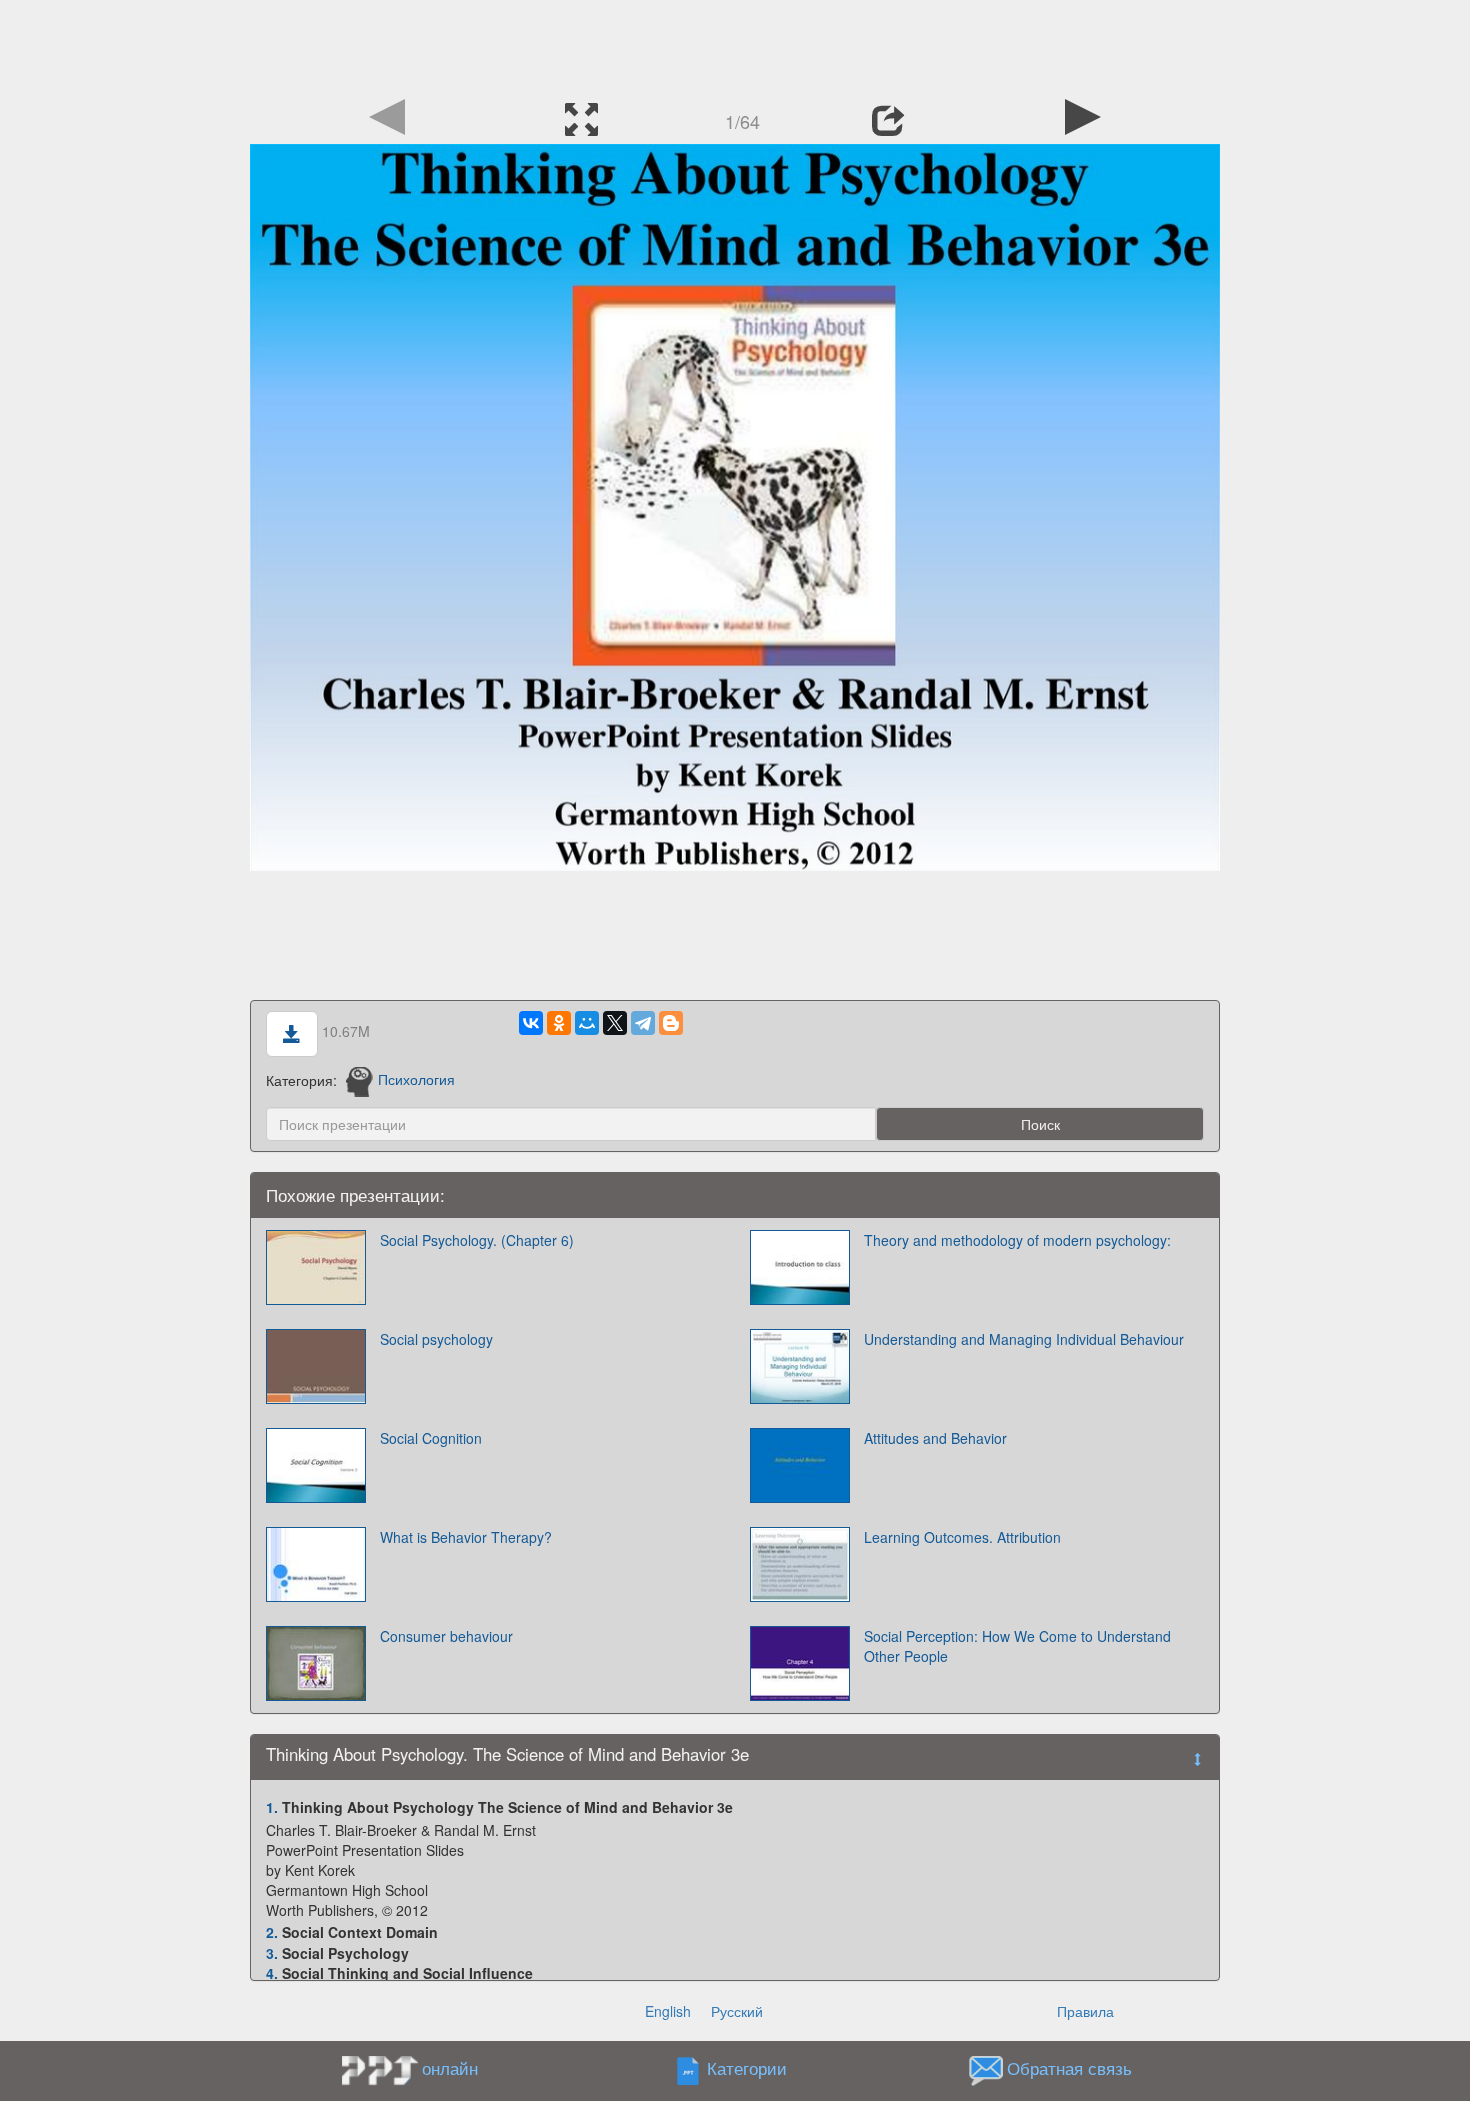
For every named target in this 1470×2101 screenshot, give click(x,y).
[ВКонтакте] (531, 1023)
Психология (416, 1079)
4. (272, 1973)
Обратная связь (1069, 2068)
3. (272, 1953)
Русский (737, 2011)
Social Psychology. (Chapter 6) (477, 1240)
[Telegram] (643, 1023)
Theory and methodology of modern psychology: (1017, 1240)
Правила (1085, 2011)
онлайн (450, 2068)
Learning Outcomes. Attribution (962, 1537)
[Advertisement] (735, 45)
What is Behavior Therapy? (466, 1537)
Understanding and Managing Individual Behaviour (1024, 1339)
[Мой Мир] (587, 1023)
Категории (747, 2068)
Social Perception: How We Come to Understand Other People (1017, 1646)
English (668, 2011)
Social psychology (436, 1339)
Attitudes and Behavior (935, 1438)
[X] (615, 1023)
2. (272, 1932)
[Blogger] (671, 1023)
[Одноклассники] (559, 1023)
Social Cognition (431, 1438)
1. (272, 1807)
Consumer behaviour (446, 1636)
